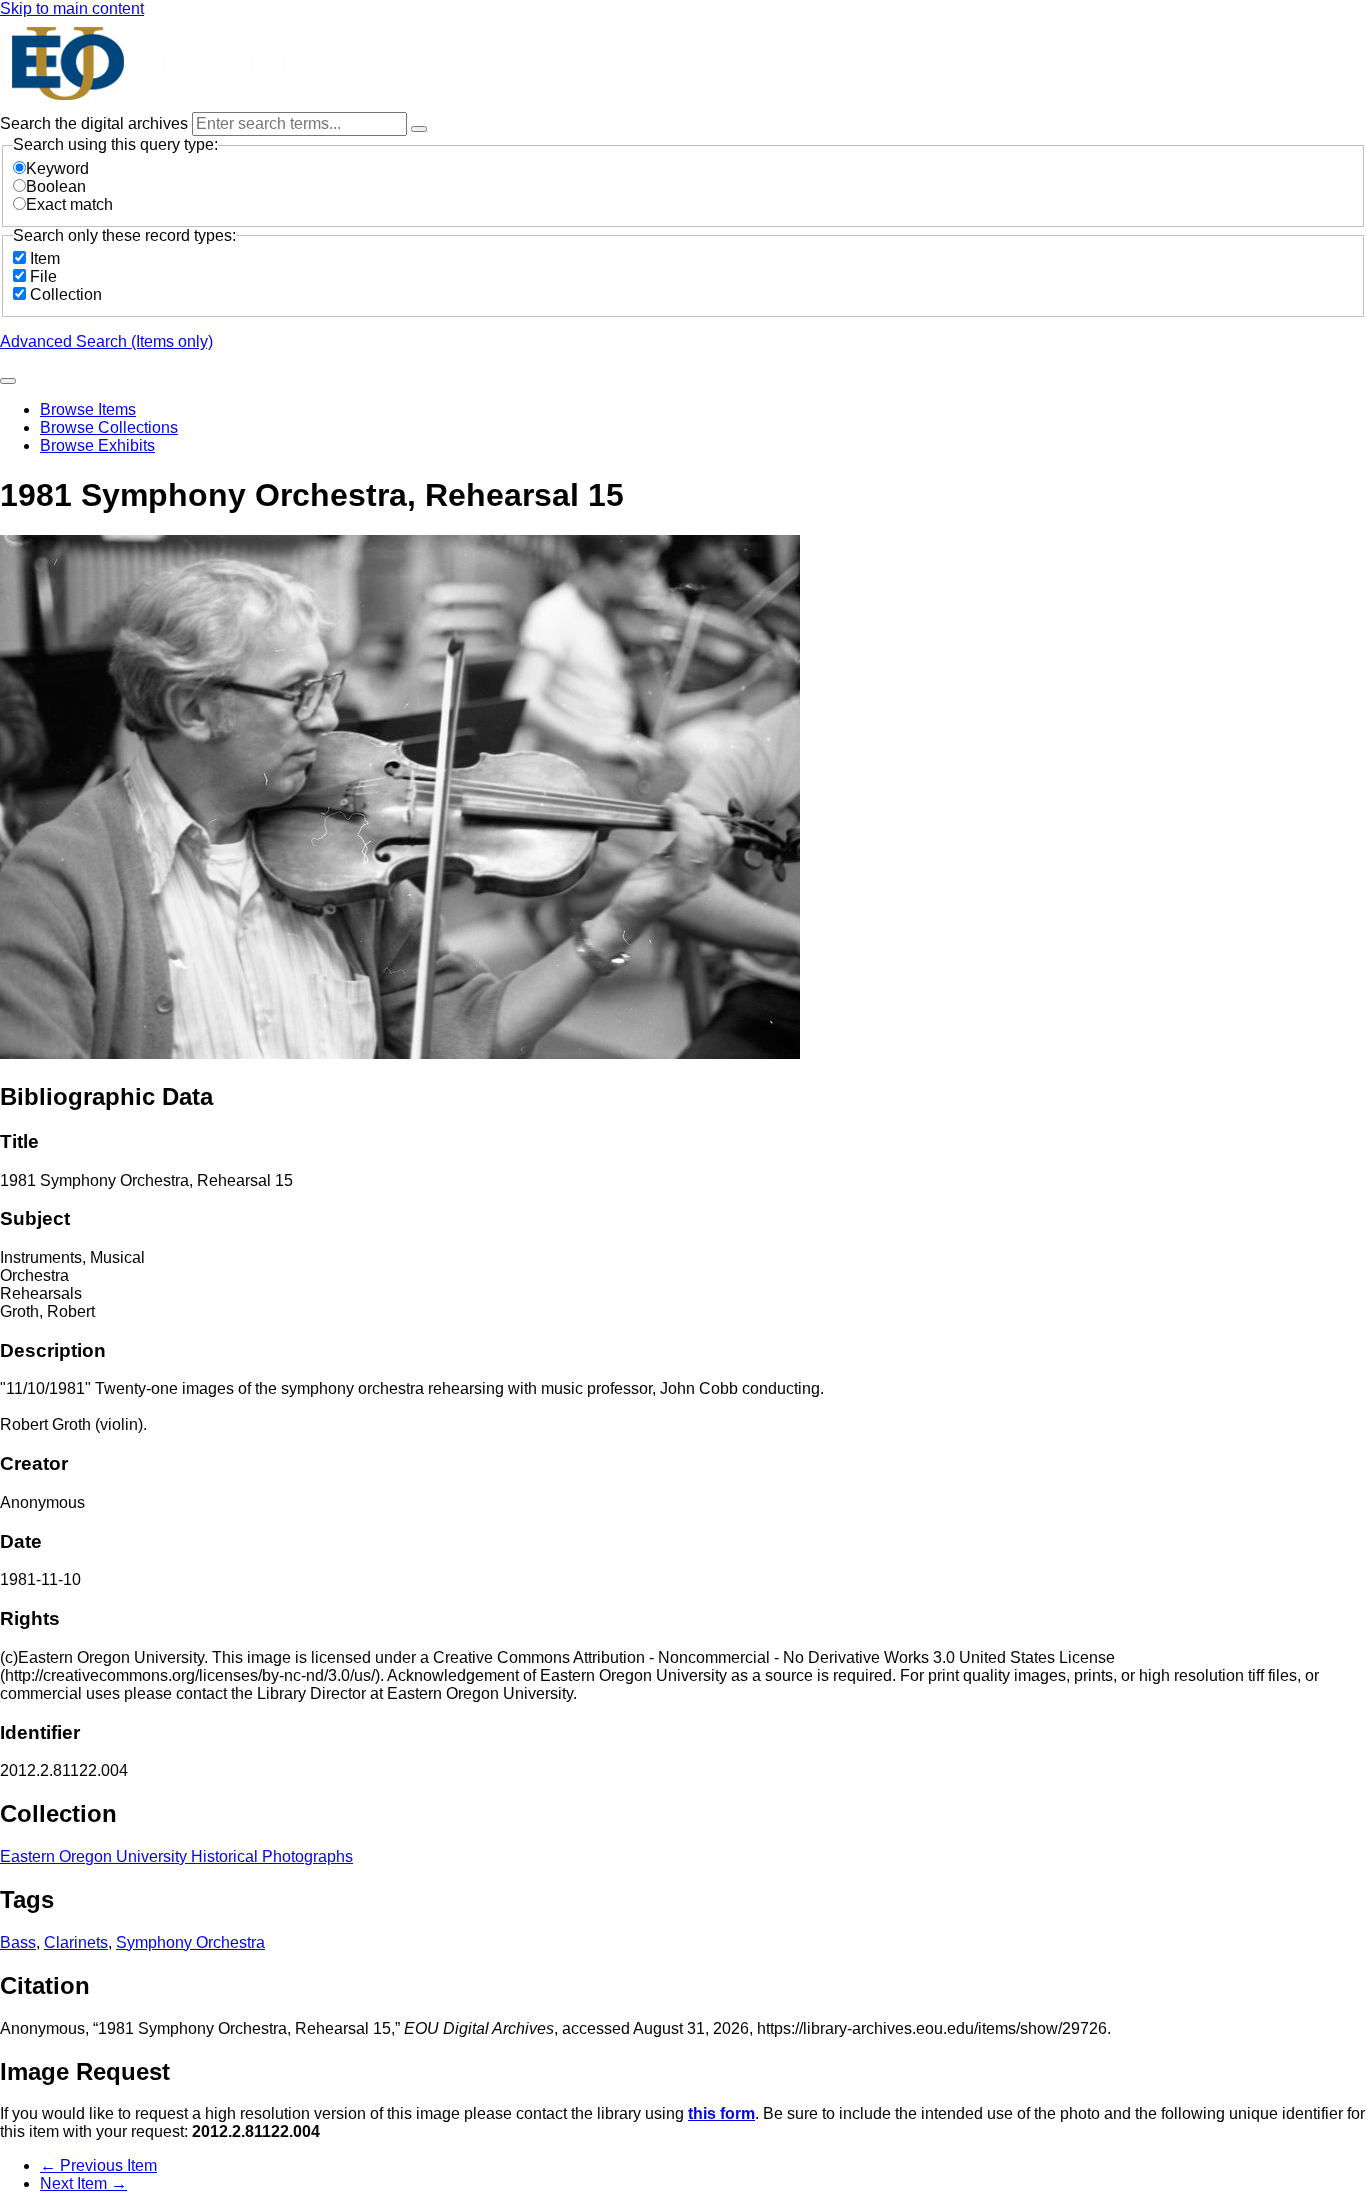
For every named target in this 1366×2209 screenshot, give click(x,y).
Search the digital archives (96, 123)
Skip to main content (72, 8)
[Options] (419, 129)
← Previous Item (98, 2165)
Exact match (69, 204)
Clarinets (76, 1942)
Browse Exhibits (97, 445)
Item (45, 258)
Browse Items (88, 409)
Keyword (57, 168)
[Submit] (8, 381)
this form (721, 2113)
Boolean (56, 186)
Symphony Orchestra (190, 1942)
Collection (66, 294)
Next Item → (83, 2183)
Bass (18, 1942)
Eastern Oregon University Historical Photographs (176, 1856)
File (43, 276)
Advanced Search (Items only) (106, 341)
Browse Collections (109, 427)
